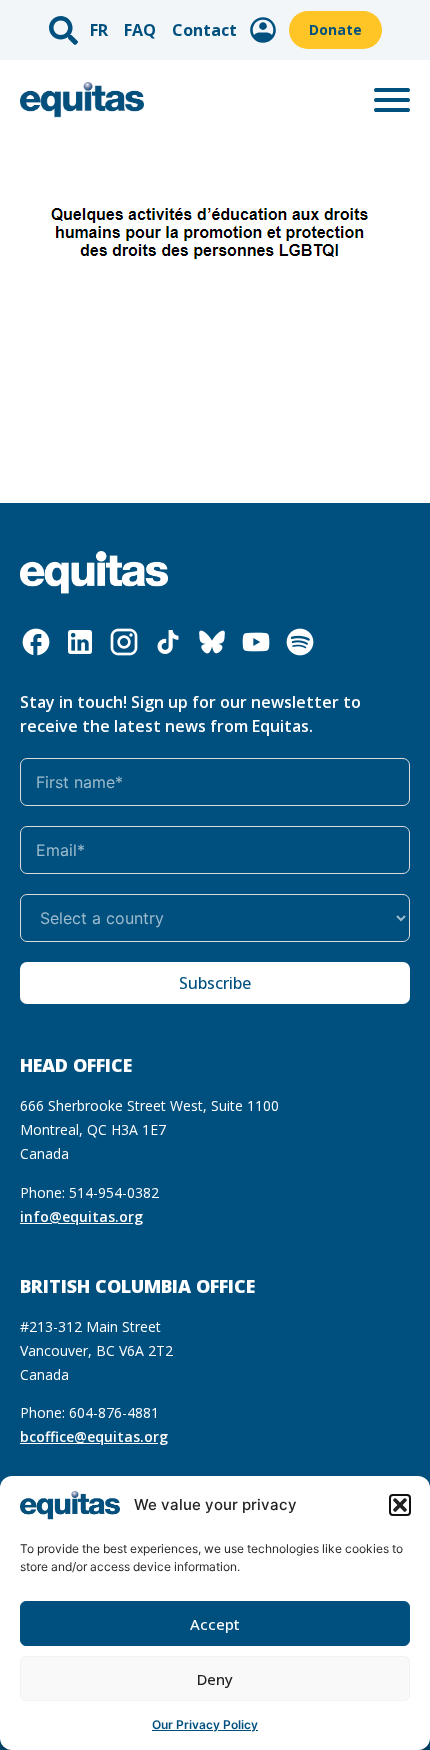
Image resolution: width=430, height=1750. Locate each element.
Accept (215, 1624)
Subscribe (215, 983)
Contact (204, 30)
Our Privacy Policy (205, 1724)
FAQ (140, 30)
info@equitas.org (81, 1216)
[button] (400, 1505)
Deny (215, 1679)
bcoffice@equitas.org (94, 1436)
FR (99, 30)
